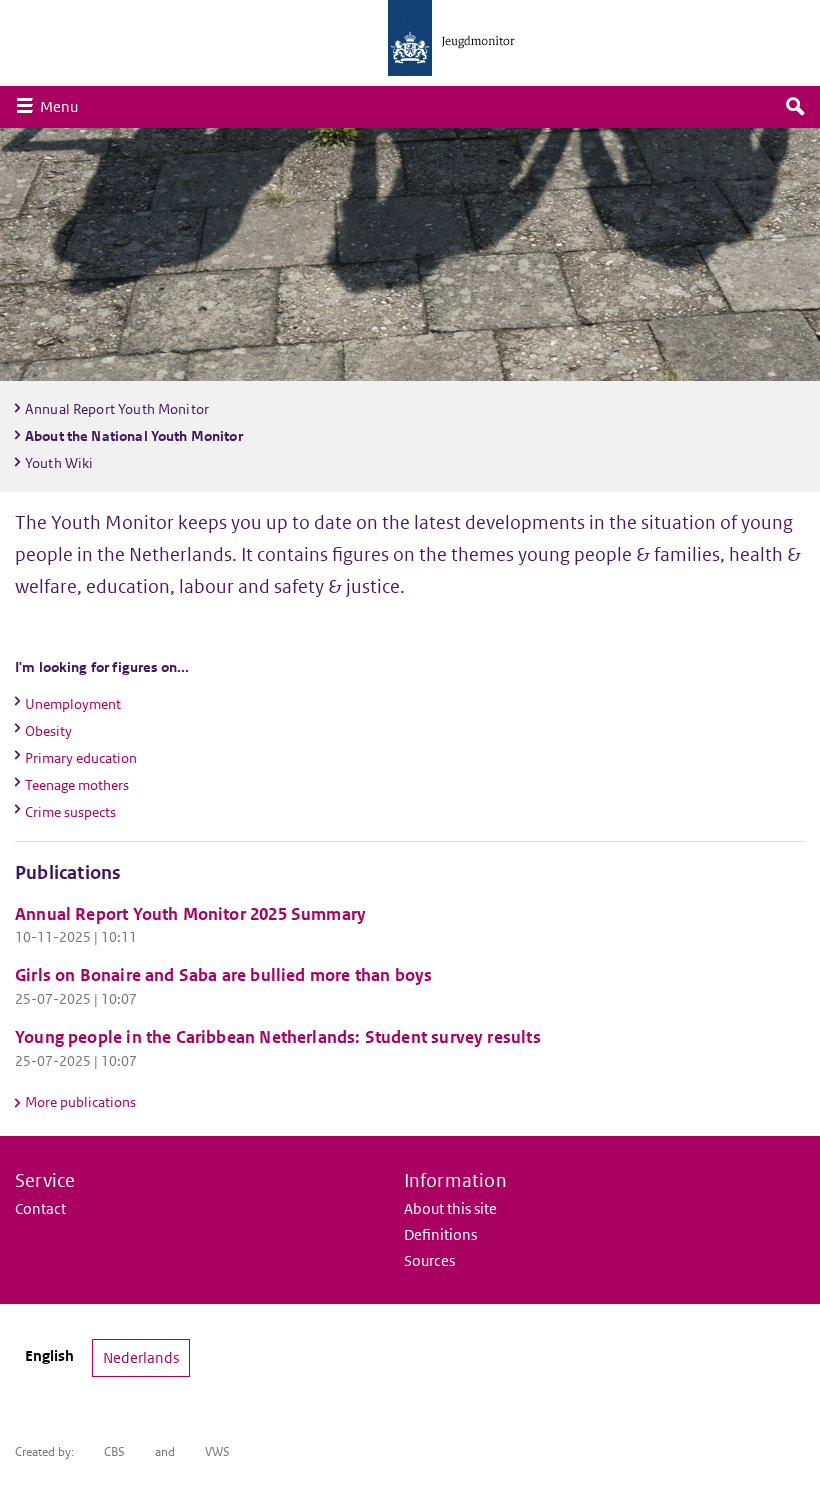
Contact (40, 1208)
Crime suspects (70, 812)
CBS (114, 1451)
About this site (450, 1208)
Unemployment (73, 704)
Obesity (48, 731)
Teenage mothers (77, 785)
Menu (64, 106)
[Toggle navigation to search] (795, 107)
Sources (429, 1260)
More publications (80, 1102)
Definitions (440, 1234)
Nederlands (141, 1357)
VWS (217, 1451)
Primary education (81, 758)
